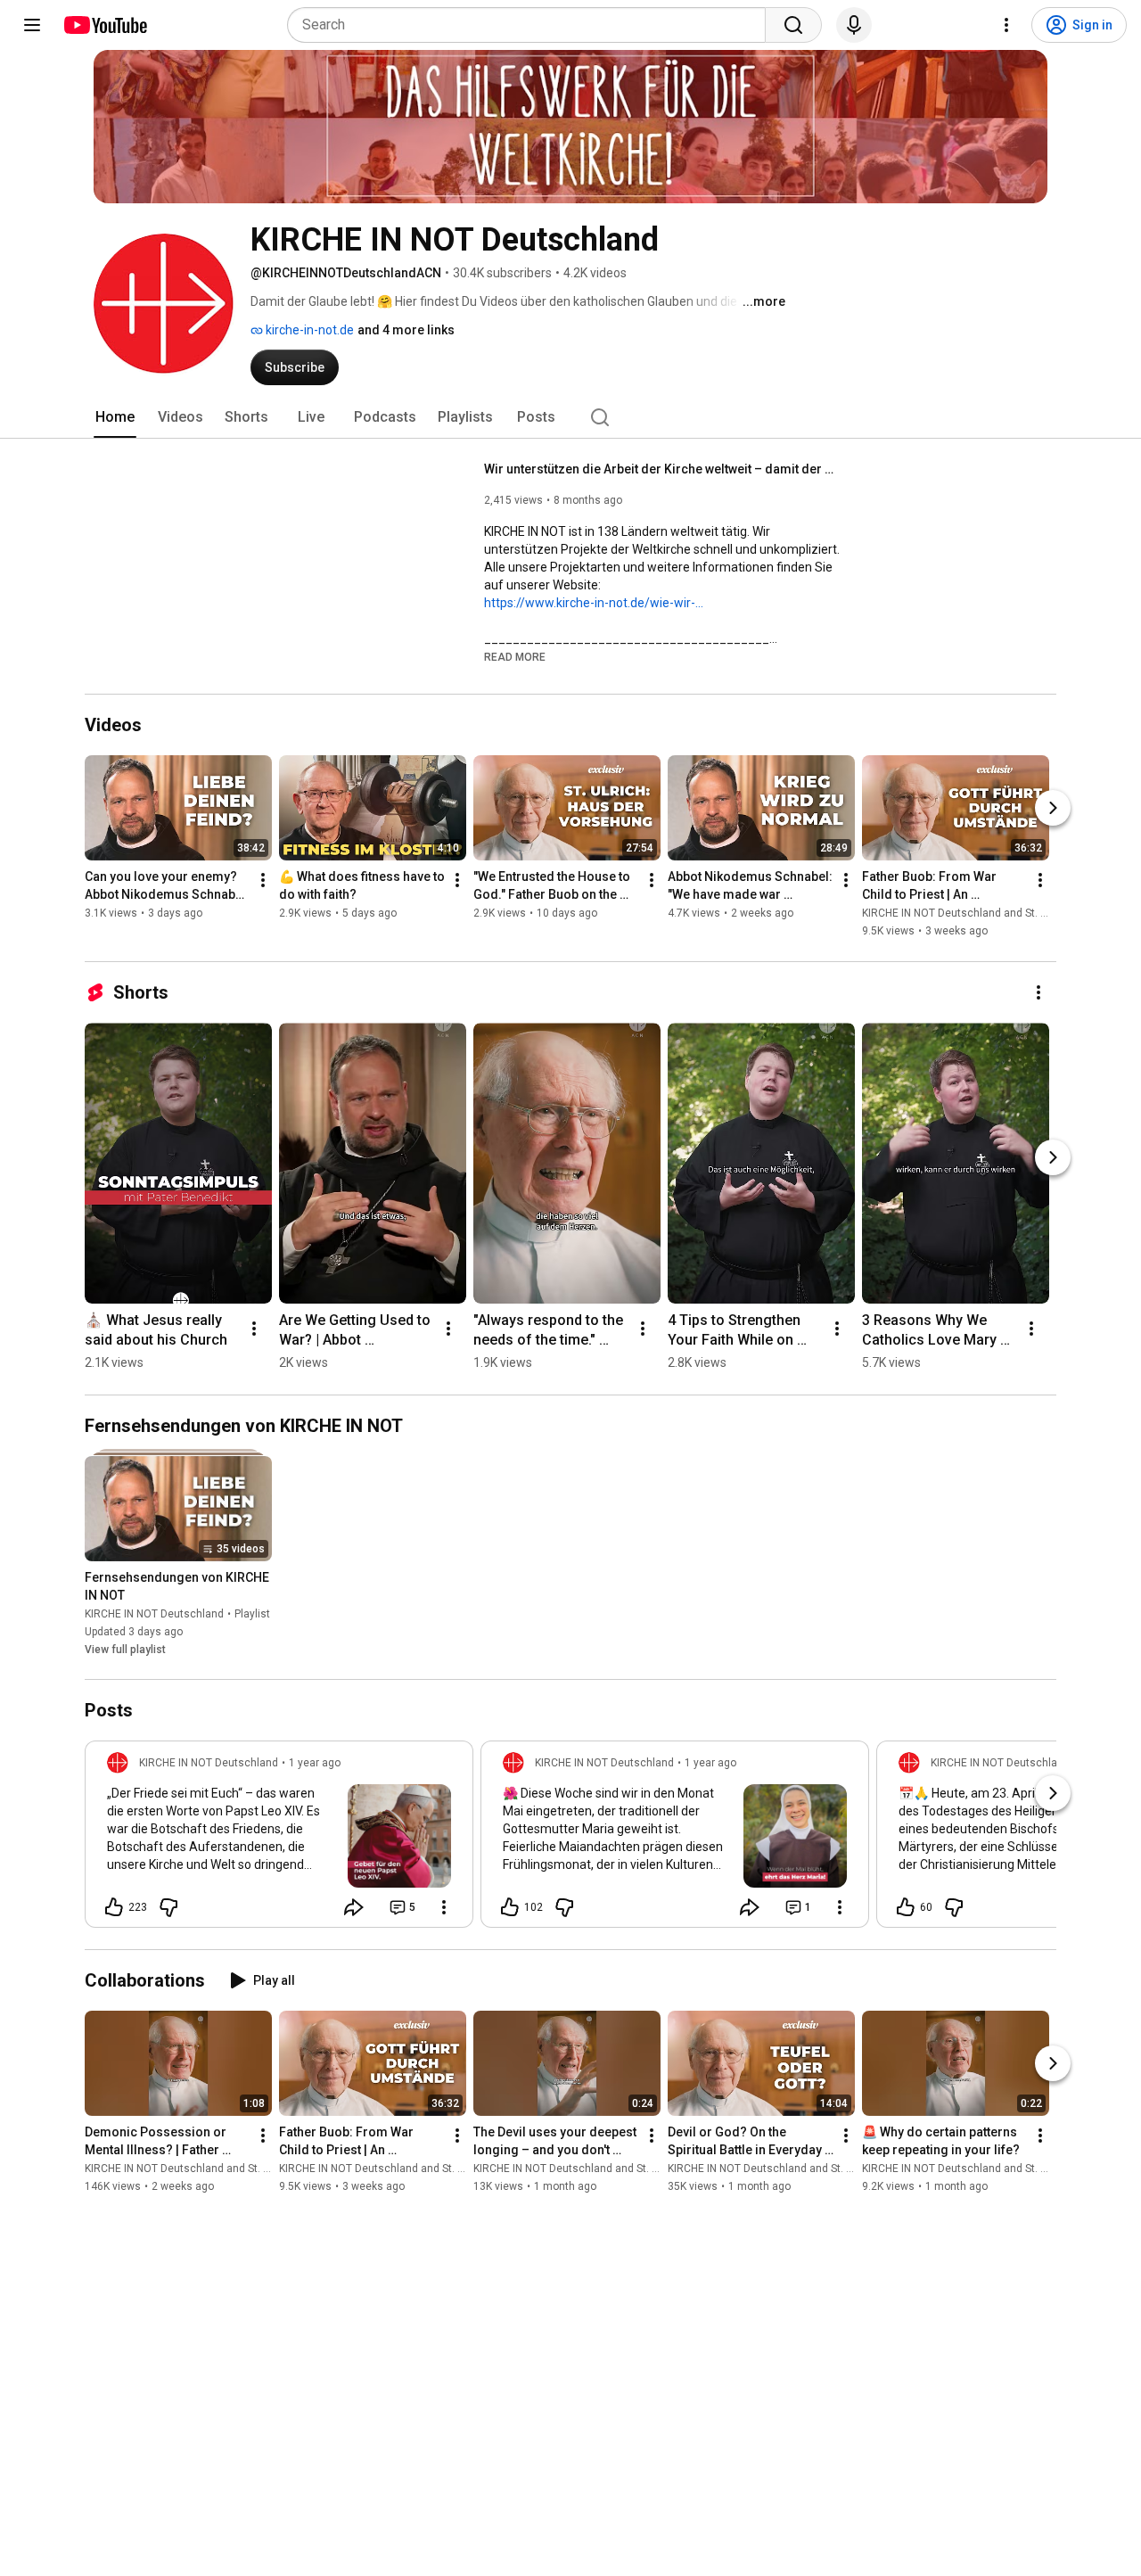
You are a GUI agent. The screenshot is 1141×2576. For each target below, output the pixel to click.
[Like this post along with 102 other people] (510, 1907)
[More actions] (263, 881)
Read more (515, 657)
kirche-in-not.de (308, 330)
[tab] (115, 417)
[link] (279, 1839)
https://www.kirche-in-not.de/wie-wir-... (594, 603)
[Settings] (1006, 25)
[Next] (1053, 809)
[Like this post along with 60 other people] (906, 1907)
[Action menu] (444, 1907)
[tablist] (570, 417)
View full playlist (125, 1650)
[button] (515, 656)
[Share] (354, 1907)
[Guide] (32, 25)
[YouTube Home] (105, 25)
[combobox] (532, 25)
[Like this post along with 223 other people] (114, 1907)
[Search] (793, 25)
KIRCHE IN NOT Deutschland (154, 1614)
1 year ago (315, 1763)
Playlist (252, 1614)
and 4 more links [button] (406, 330)
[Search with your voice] (854, 25)
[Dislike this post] (168, 1907)
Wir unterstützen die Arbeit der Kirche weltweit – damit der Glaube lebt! (663, 469)
